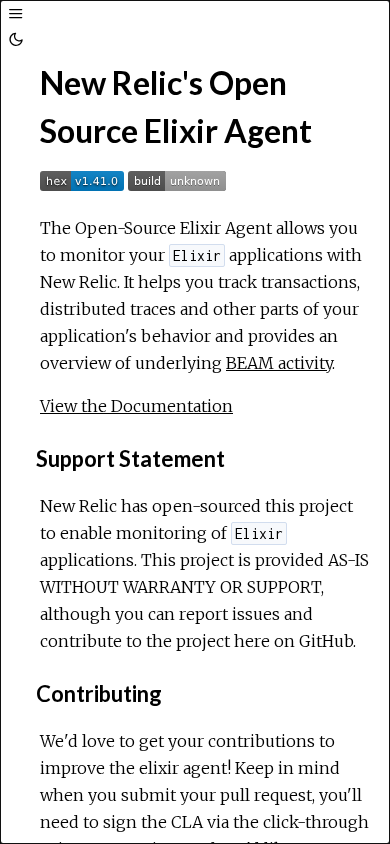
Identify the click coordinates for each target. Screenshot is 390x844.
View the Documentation (136, 406)
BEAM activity (279, 363)
